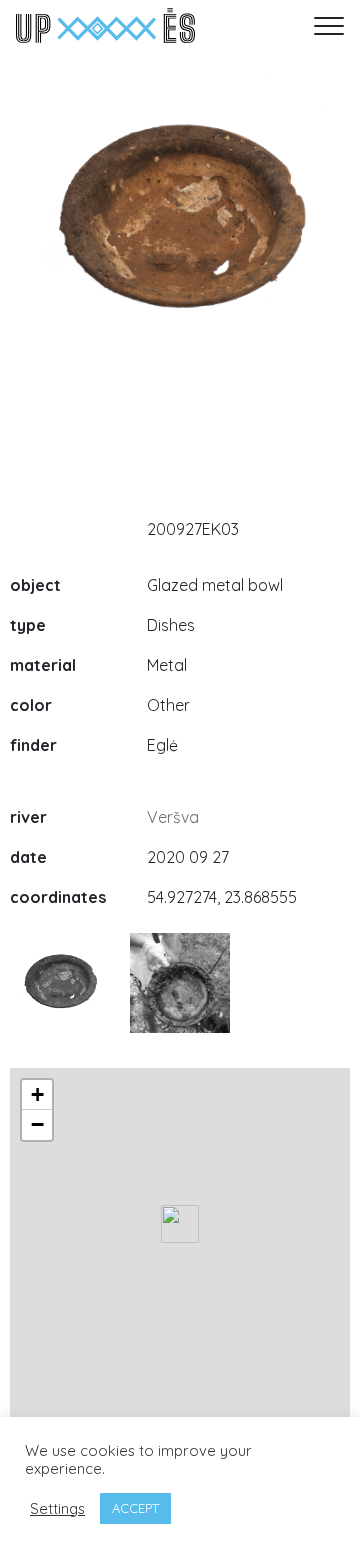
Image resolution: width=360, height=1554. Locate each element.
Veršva (173, 817)
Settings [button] (57, 1509)
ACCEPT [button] (135, 1508)
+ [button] (37, 1094)
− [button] (37, 1124)
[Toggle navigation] (329, 26)
